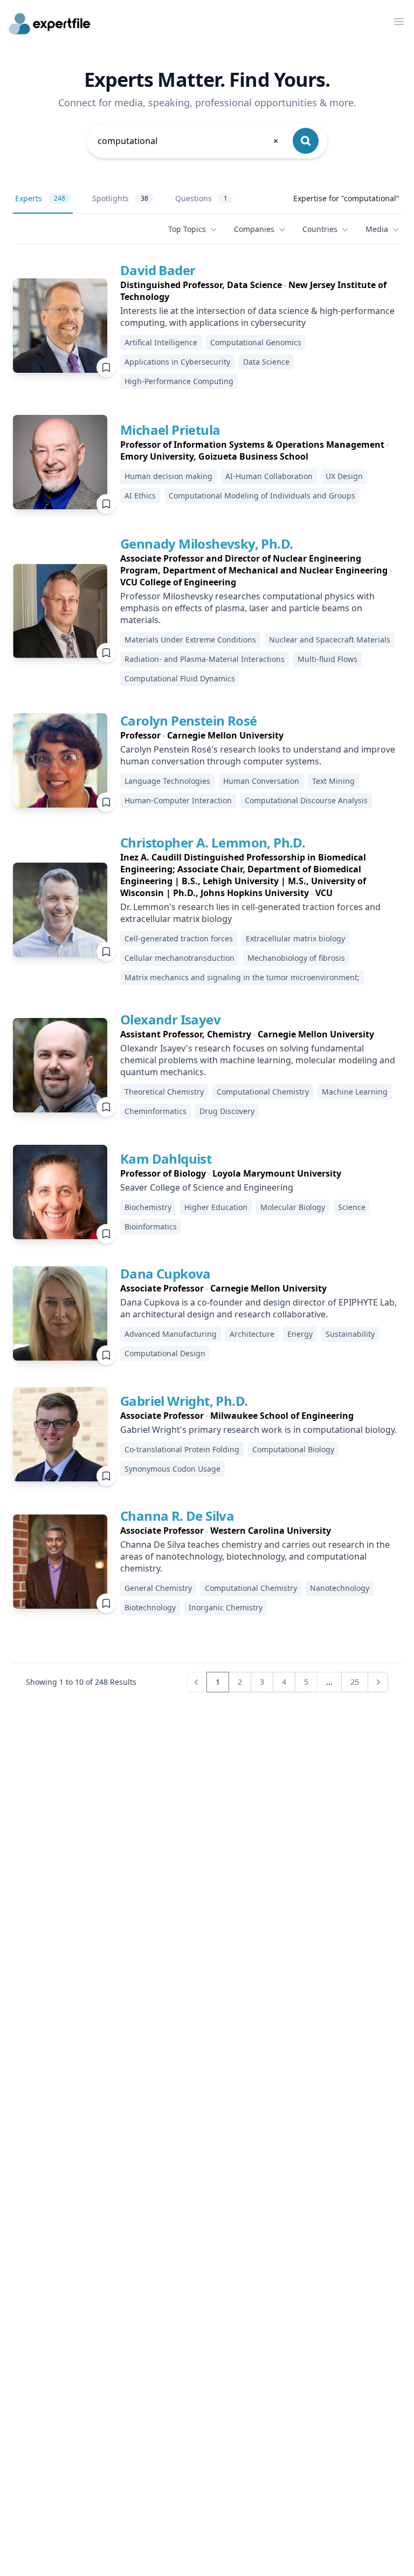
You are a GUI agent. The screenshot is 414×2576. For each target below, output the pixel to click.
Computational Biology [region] (293, 1449)
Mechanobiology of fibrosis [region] (296, 958)
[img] (60, 326)
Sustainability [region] (350, 1334)
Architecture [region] (252, 1334)
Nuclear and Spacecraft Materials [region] (330, 640)
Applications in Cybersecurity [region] (177, 362)
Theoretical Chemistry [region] (164, 1092)
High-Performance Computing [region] (179, 381)
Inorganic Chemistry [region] (226, 1607)
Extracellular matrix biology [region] (295, 938)
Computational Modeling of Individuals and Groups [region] (262, 496)
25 (355, 1682)
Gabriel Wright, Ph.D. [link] (184, 1401)
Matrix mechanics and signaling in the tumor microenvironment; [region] (242, 977)
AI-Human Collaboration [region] (269, 476)
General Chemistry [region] (158, 1588)
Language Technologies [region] (167, 781)
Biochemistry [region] (148, 1207)
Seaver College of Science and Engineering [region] (207, 1187)
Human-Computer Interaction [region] (178, 800)
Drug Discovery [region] (227, 1111)
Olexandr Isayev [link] (170, 1019)
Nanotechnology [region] (340, 1588)
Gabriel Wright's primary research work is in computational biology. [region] (258, 1430)
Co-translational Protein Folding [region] (182, 1449)
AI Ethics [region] (140, 496)
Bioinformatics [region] (151, 1226)
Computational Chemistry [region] (263, 1092)
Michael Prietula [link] (170, 430)
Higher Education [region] (216, 1207)
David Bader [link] (158, 270)
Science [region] (352, 1207)
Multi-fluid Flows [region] (327, 659)
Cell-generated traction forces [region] (179, 938)
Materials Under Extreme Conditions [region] (190, 640)
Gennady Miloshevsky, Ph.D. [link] (206, 544)
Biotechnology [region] (150, 1607)
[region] (261, 291)
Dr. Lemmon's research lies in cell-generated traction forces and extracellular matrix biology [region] (250, 913)
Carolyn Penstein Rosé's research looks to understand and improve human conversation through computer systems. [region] (258, 755)
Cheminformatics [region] (156, 1111)
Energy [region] (300, 1334)
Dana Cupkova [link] (165, 1273)
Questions (201, 198)
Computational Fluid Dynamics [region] (180, 678)
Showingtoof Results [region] (81, 1682)
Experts (40, 198)
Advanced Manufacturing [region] (171, 1334)
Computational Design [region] (165, 1353)
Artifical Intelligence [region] (161, 342)
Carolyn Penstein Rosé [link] (188, 720)
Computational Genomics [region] (256, 342)
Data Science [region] (266, 362)
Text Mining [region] (333, 781)
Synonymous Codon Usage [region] (172, 1469)
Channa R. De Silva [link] (177, 1516)
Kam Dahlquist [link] (166, 1159)
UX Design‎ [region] (344, 476)
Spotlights (120, 198)
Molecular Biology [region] (293, 1207)
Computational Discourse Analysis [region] (306, 800)
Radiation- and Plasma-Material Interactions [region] (205, 659)
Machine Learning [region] (355, 1092)
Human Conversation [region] (261, 781)
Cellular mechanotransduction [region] (180, 958)
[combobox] (189, 141)
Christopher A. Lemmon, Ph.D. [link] (213, 842)
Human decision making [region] (168, 476)
